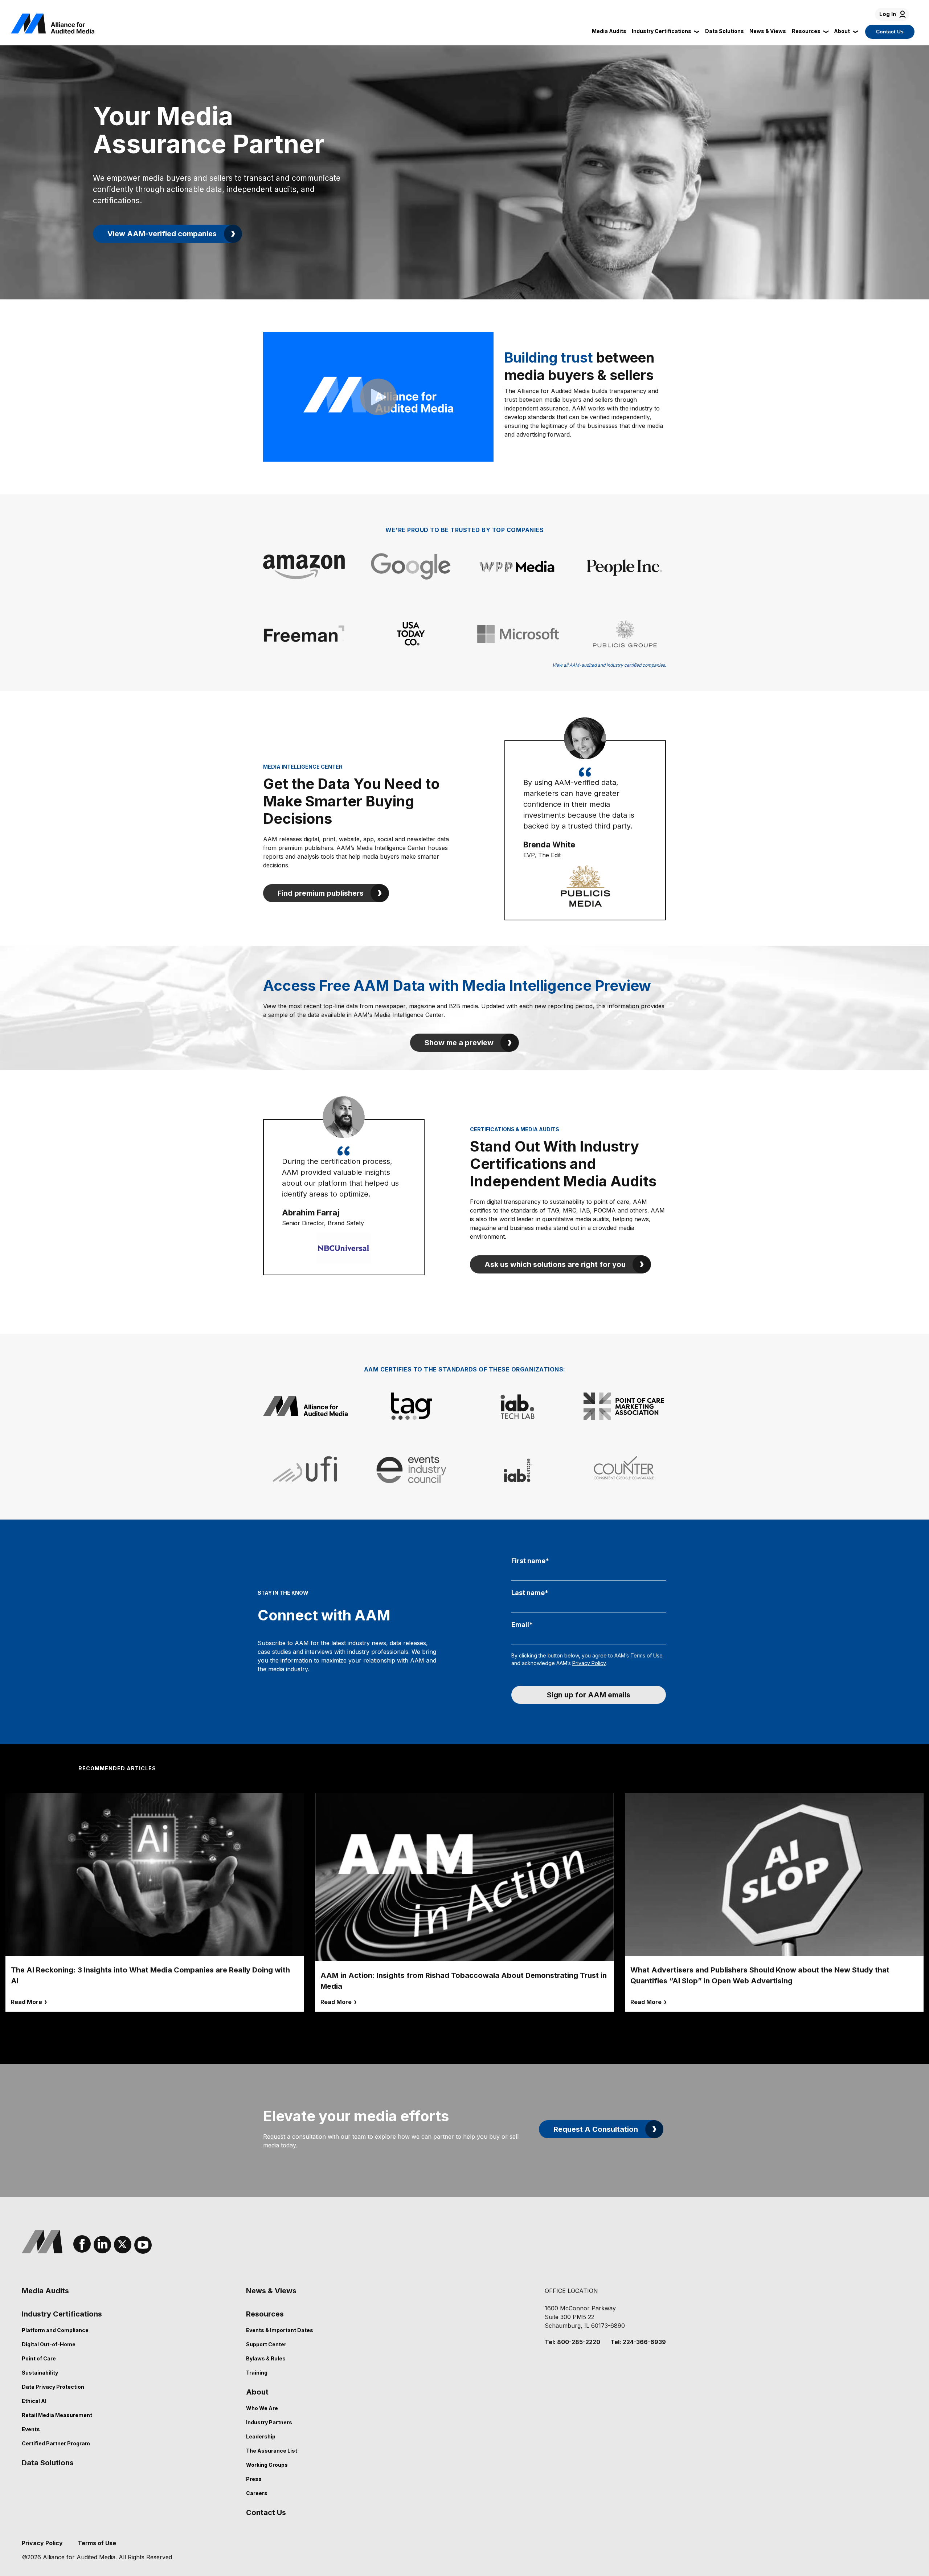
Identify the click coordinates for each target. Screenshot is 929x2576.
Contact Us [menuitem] (266, 2512)
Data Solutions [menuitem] (48, 2463)
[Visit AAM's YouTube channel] (143, 2245)
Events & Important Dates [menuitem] (280, 2330)
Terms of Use (646, 1655)
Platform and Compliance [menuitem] (55, 2330)
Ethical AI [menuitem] (34, 2401)
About (842, 31)
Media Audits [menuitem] (45, 2291)
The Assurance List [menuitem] (272, 2451)
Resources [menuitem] (265, 2314)
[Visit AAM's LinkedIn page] (102, 2245)
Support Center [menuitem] (266, 2344)
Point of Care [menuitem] (39, 2358)
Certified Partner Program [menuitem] (56, 2443)
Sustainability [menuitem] (40, 2373)
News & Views (768, 31)
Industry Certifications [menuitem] (62, 2314)
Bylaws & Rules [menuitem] (266, 2358)
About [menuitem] (257, 2392)
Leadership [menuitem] (261, 2436)
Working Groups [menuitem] (267, 2465)
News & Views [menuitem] (271, 2291)
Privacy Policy (589, 1663)
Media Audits (609, 31)
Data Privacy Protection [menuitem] (53, 2387)
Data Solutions (725, 31)
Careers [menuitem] (257, 2493)
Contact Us (890, 32)
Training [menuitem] (257, 2373)
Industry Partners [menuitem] (269, 2422)
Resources (806, 31)
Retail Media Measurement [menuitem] (57, 2415)
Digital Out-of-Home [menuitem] (49, 2344)
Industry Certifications (662, 31)
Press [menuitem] (254, 2479)
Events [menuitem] (31, 2429)
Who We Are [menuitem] (262, 2408)
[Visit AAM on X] (123, 2245)
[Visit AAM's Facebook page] (82, 2244)
